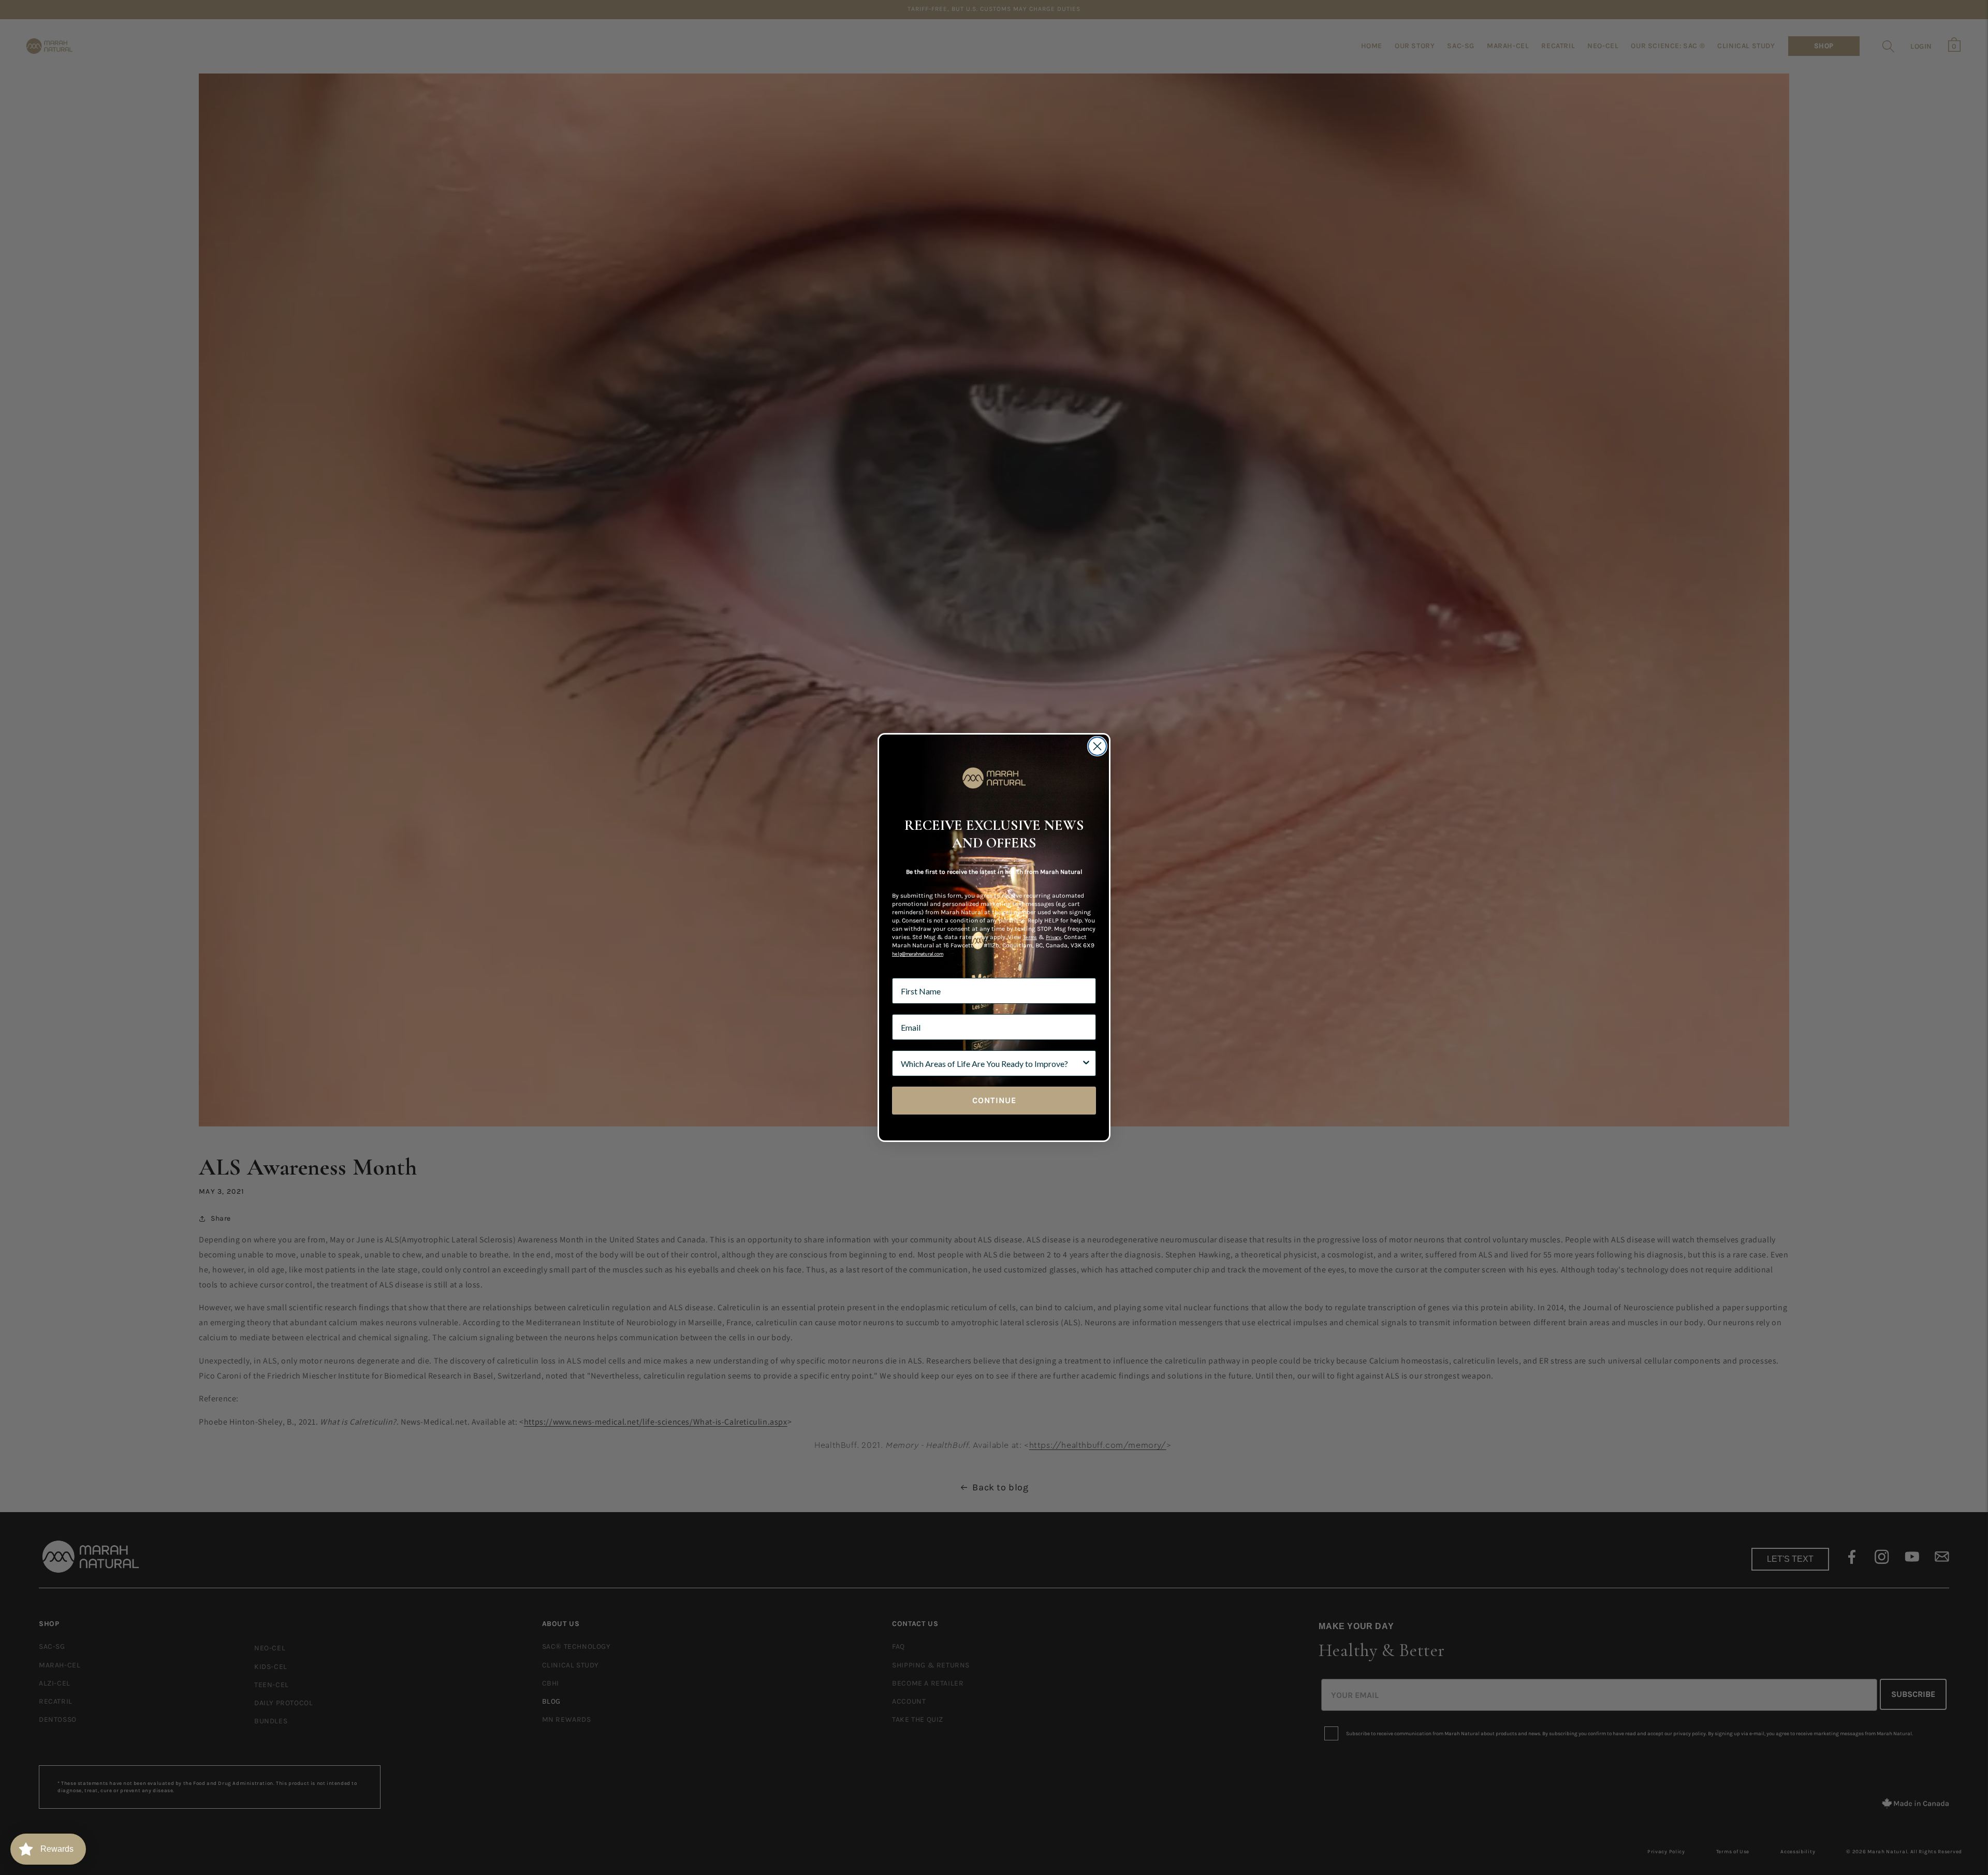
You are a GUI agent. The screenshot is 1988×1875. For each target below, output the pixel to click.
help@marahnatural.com (918, 954)
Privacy (1054, 937)
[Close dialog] (1097, 746)
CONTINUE (994, 1100)
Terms (1030, 937)
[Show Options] (1086, 1063)
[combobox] (991, 1063)
